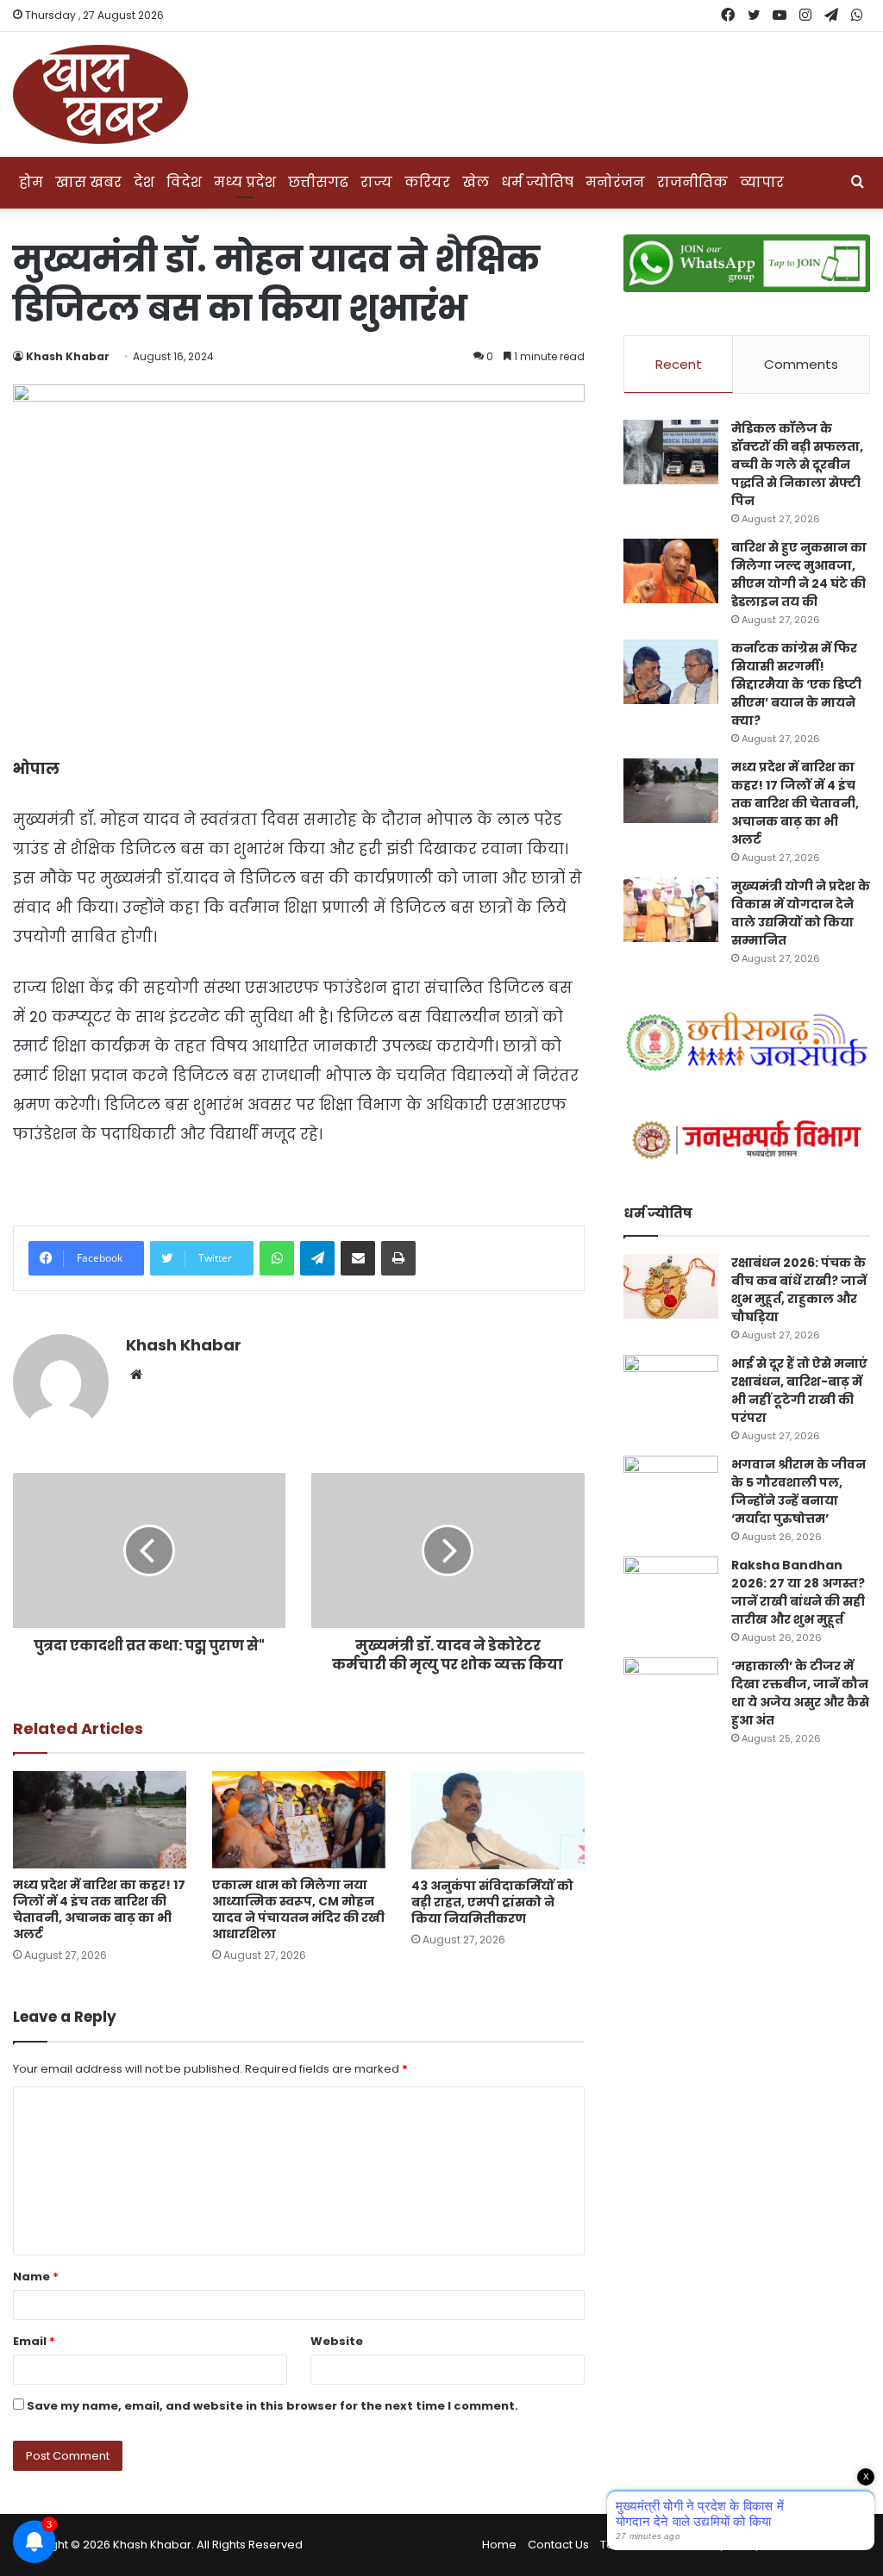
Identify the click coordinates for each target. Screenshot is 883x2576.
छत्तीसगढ (318, 182)
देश (144, 182)
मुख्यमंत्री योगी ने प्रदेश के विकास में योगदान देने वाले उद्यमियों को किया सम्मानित (801, 913)
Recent (679, 364)
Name (36, 2277)
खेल (476, 182)
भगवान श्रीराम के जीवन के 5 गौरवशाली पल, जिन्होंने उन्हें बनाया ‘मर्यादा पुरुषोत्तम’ (798, 1491)
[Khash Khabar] (100, 94)
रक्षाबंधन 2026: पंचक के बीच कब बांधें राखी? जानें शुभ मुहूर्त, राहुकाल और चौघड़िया (799, 1290)
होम (31, 182)
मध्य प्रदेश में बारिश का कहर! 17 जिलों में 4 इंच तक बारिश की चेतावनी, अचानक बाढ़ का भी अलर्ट (99, 1909)
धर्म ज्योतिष (537, 182)
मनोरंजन (615, 182)
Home (499, 2545)
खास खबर (88, 182)
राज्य (376, 182)
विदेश (184, 182)
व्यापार (762, 182)
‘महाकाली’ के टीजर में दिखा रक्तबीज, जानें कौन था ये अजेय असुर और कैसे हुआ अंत (800, 1693)
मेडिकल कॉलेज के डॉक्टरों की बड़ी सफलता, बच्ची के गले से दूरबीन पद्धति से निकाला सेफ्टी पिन (797, 465)
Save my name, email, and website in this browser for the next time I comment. (272, 2406)
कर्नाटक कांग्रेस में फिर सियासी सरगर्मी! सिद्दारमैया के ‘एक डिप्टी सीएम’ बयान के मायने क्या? (796, 684)
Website (337, 2341)
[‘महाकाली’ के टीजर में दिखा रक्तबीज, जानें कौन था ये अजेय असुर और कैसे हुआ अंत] (671, 1690)
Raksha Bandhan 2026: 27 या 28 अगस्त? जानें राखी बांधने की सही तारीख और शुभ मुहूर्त (798, 1592)
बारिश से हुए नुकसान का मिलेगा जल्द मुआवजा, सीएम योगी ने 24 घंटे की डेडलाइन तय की (799, 574)
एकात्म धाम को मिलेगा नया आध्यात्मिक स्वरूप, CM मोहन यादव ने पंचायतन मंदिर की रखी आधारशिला (298, 1909)
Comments (801, 364)
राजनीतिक (692, 182)
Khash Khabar (68, 356)
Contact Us (558, 2545)
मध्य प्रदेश (245, 182)
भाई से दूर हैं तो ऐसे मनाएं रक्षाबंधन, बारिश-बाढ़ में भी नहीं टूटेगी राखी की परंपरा (799, 1391)
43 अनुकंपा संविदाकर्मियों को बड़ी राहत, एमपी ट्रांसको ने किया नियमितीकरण (492, 1902)
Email (34, 2341)
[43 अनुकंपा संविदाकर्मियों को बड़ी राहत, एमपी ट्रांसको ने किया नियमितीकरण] (498, 1820)
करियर (427, 182)
